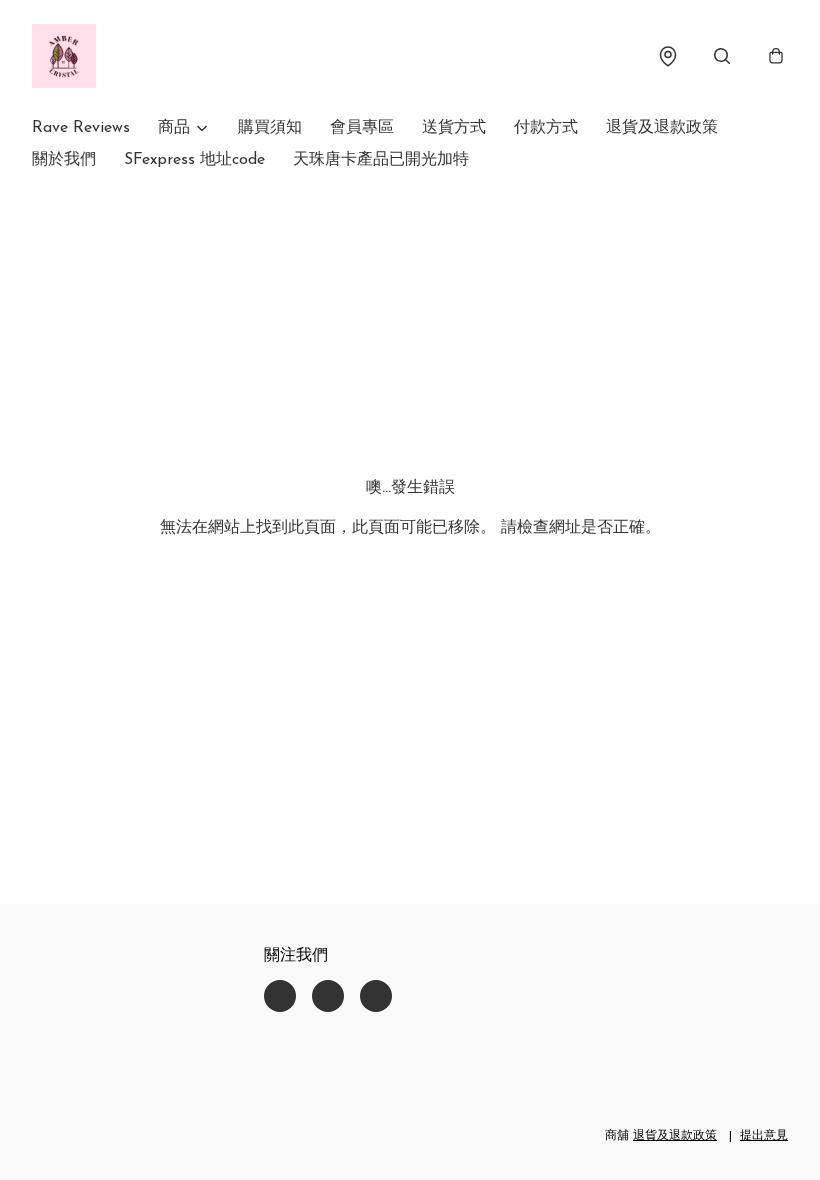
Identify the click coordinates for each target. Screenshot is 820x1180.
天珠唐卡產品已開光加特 (381, 160)
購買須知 (270, 128)
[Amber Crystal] (64, 56)
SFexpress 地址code (194, 160)
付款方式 (546, 128)
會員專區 (362, 128)
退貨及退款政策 (662, 128)
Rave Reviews (81, 128)
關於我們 (64, 160)
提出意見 (764, 1136)
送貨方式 (454, 128)
